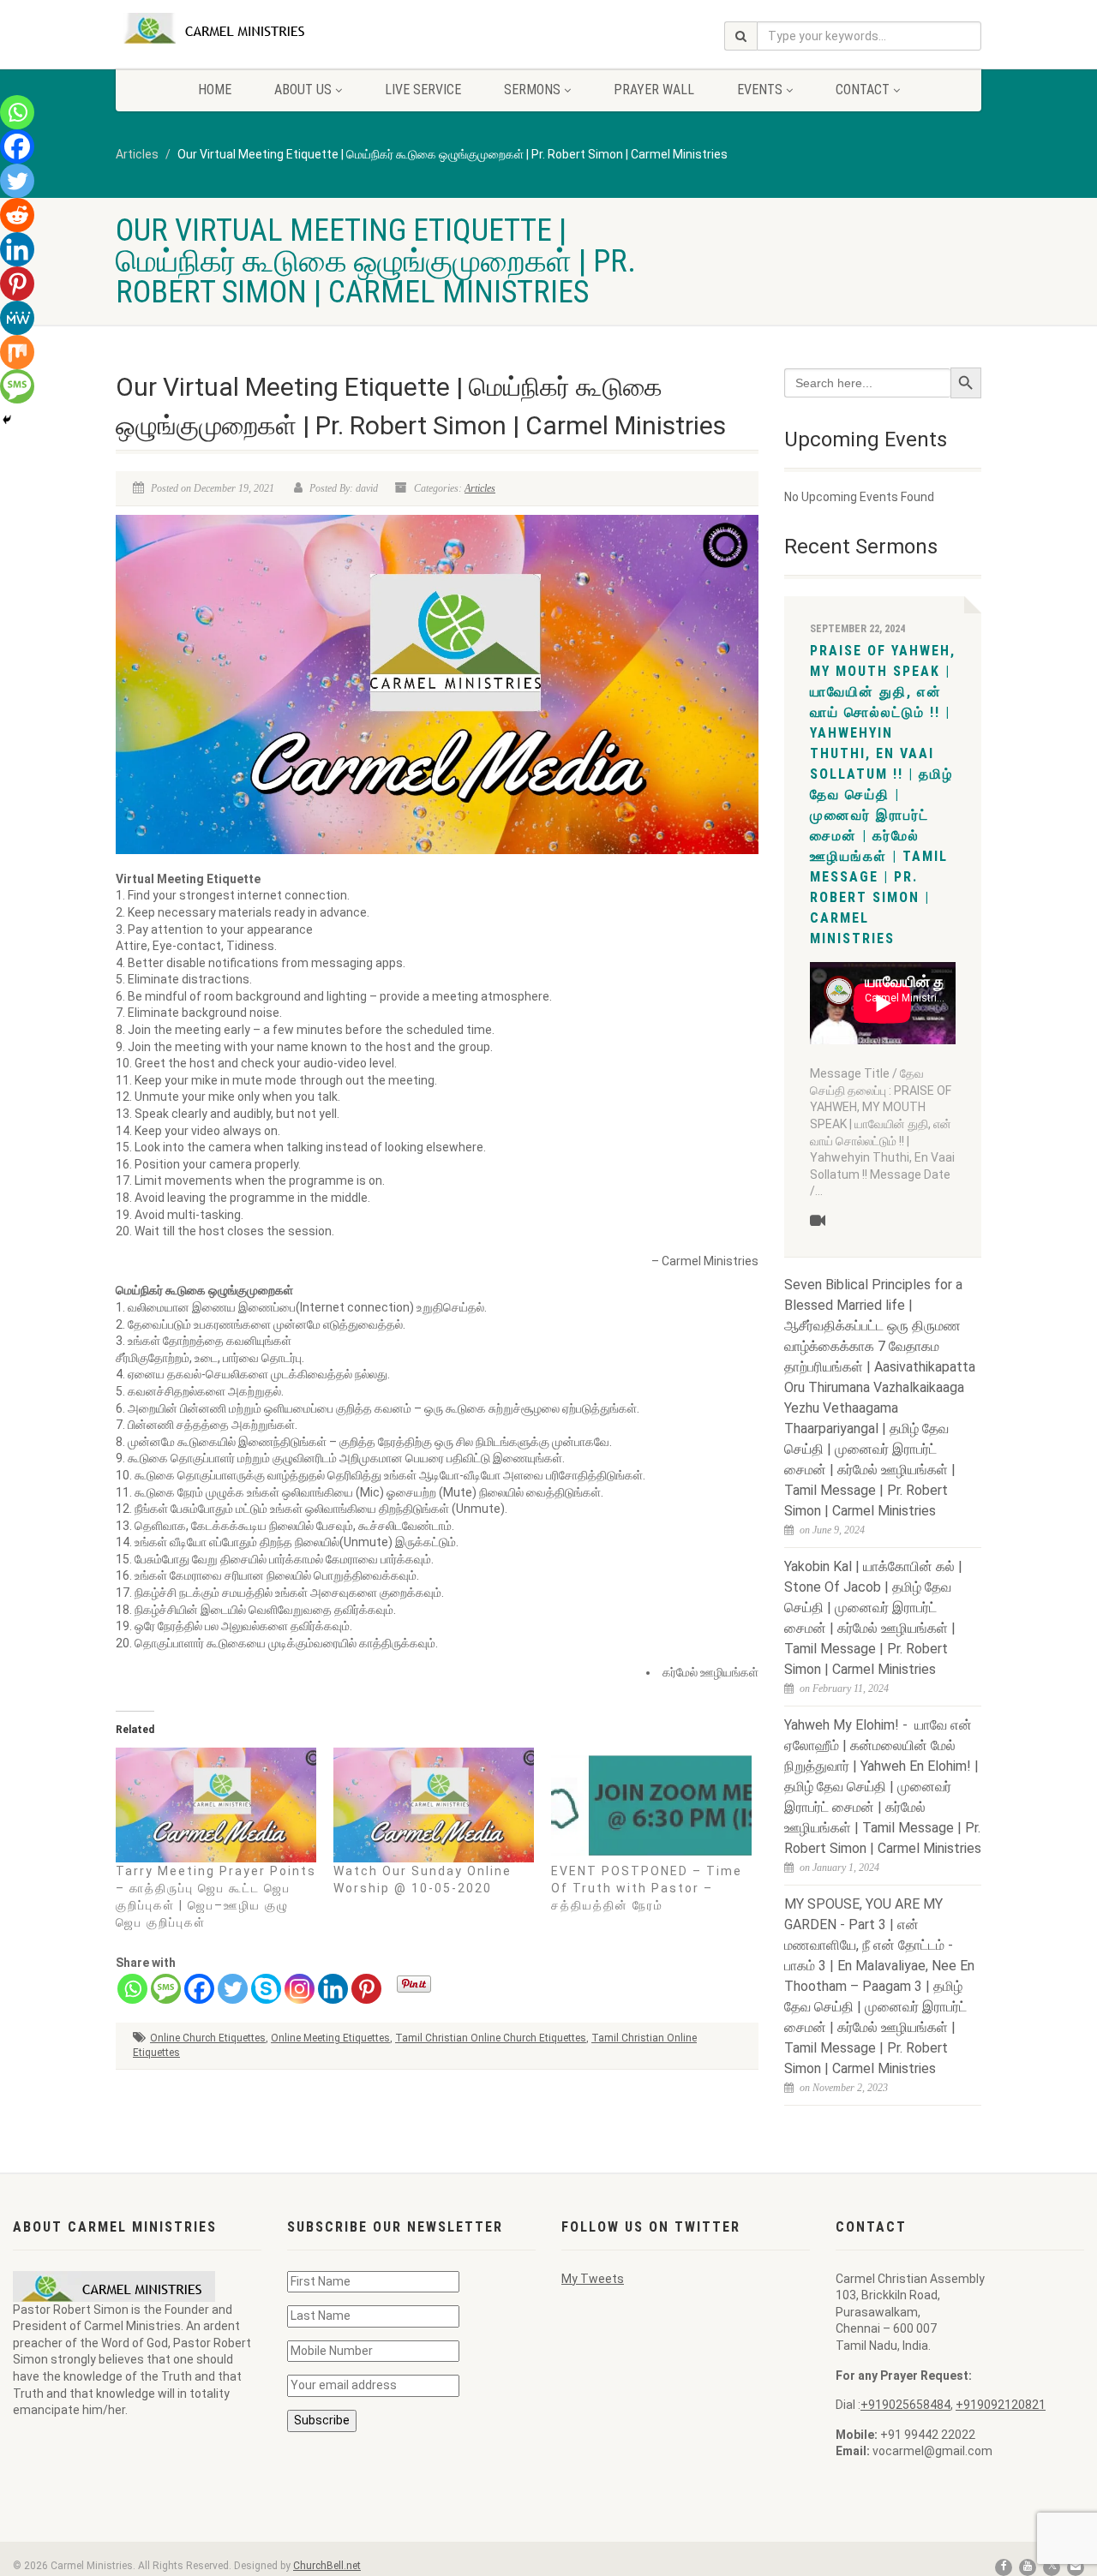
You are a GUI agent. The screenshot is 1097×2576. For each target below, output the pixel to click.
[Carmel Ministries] (252, 28)
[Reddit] (17, 215)
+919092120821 (1001, 2405)
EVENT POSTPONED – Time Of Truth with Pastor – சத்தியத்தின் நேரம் (647, 1888)
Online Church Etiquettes (208, 2038)
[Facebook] (199, 1989)
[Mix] (17, 352)
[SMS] (166, 1989)
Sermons (532, 90)
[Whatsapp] (132, 1989)
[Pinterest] (366, 1989)
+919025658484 (905, 2405)
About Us (303, 90)
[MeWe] (17, 318)
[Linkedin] (333, 1989)
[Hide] (7, 420)
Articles (480, 488)
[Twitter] (233, 1989)
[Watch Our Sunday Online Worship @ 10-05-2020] (434, 1805)
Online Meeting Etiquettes (330, 2038)
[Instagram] (300, 1989)
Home (215, 90)
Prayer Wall (654, 90)
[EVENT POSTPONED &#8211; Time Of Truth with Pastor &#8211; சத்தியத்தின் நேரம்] (651, 1805)
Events (760, 90)
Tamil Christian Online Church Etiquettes (491, 2038)
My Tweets (593, 2279)
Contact (863, 90)
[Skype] (266, 1989)
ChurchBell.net (327, 2566)
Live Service (423, 90)
